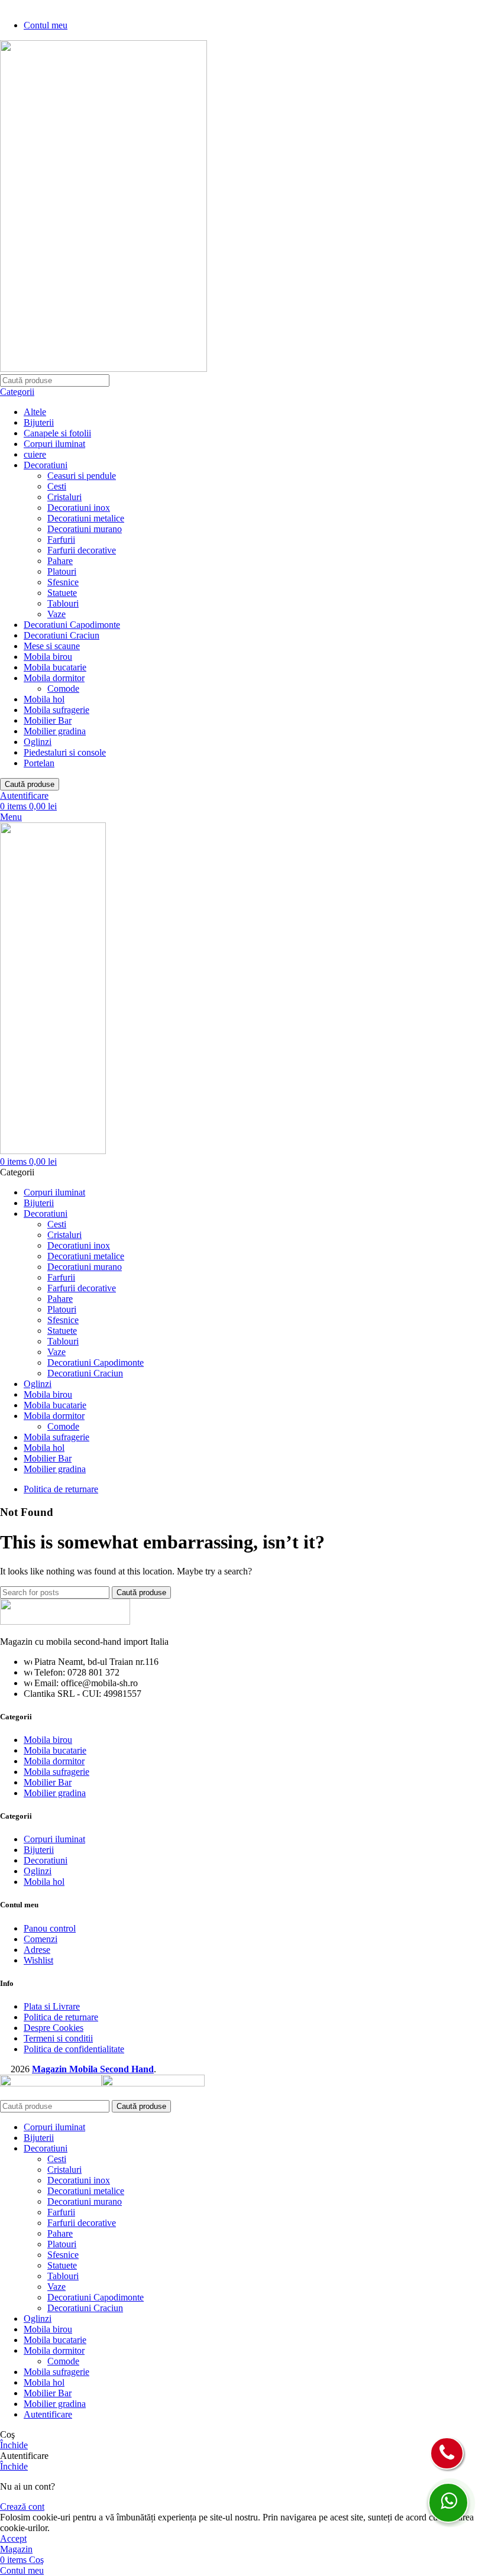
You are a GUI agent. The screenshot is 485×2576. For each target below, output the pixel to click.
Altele (35, 412)
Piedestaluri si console (65, 752)
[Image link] (65, 1621)
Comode (63, 688)
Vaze (56, 614)
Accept (13, 2538)
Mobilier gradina (55, 731)
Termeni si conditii (58, 2038)
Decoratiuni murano (85, 529)
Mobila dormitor (54, 678)
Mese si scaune (52, 646)
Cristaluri (64, 497)
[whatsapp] (448, 2503)
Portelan (39, 763)
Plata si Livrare (52, 2006)
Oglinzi (38, 742)
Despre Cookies (54, 2028)
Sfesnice (63, 582)
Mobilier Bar (48, 720)
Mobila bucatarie (55, 667)
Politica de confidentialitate (74, 2049)
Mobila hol (44, 699)
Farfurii (61, 539)
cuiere (35, 454)
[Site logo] (104, 369)
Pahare (60, 561)
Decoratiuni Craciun (62, 635)
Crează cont (22, 2507)
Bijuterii (39, 422)
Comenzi (41, 1939)
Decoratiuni (46, 465)
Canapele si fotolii (57, 433)
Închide (14, 2445)
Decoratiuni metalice (86, 518)
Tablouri (63, 603)
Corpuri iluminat (54, 444)
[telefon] (447, 2453)
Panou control (50, 1928)
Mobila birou (48, 657)
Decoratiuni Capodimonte (72, 625)
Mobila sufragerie (56, 710)
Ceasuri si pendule (82, 476)
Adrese (37, 1950)
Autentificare (48, 2414)
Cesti (57, 486)
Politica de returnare (61, 2017)
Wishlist (38, 1960)
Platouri (62, 571)
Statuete (62, 593)
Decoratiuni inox (79, 508)
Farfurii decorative (82, 550)
